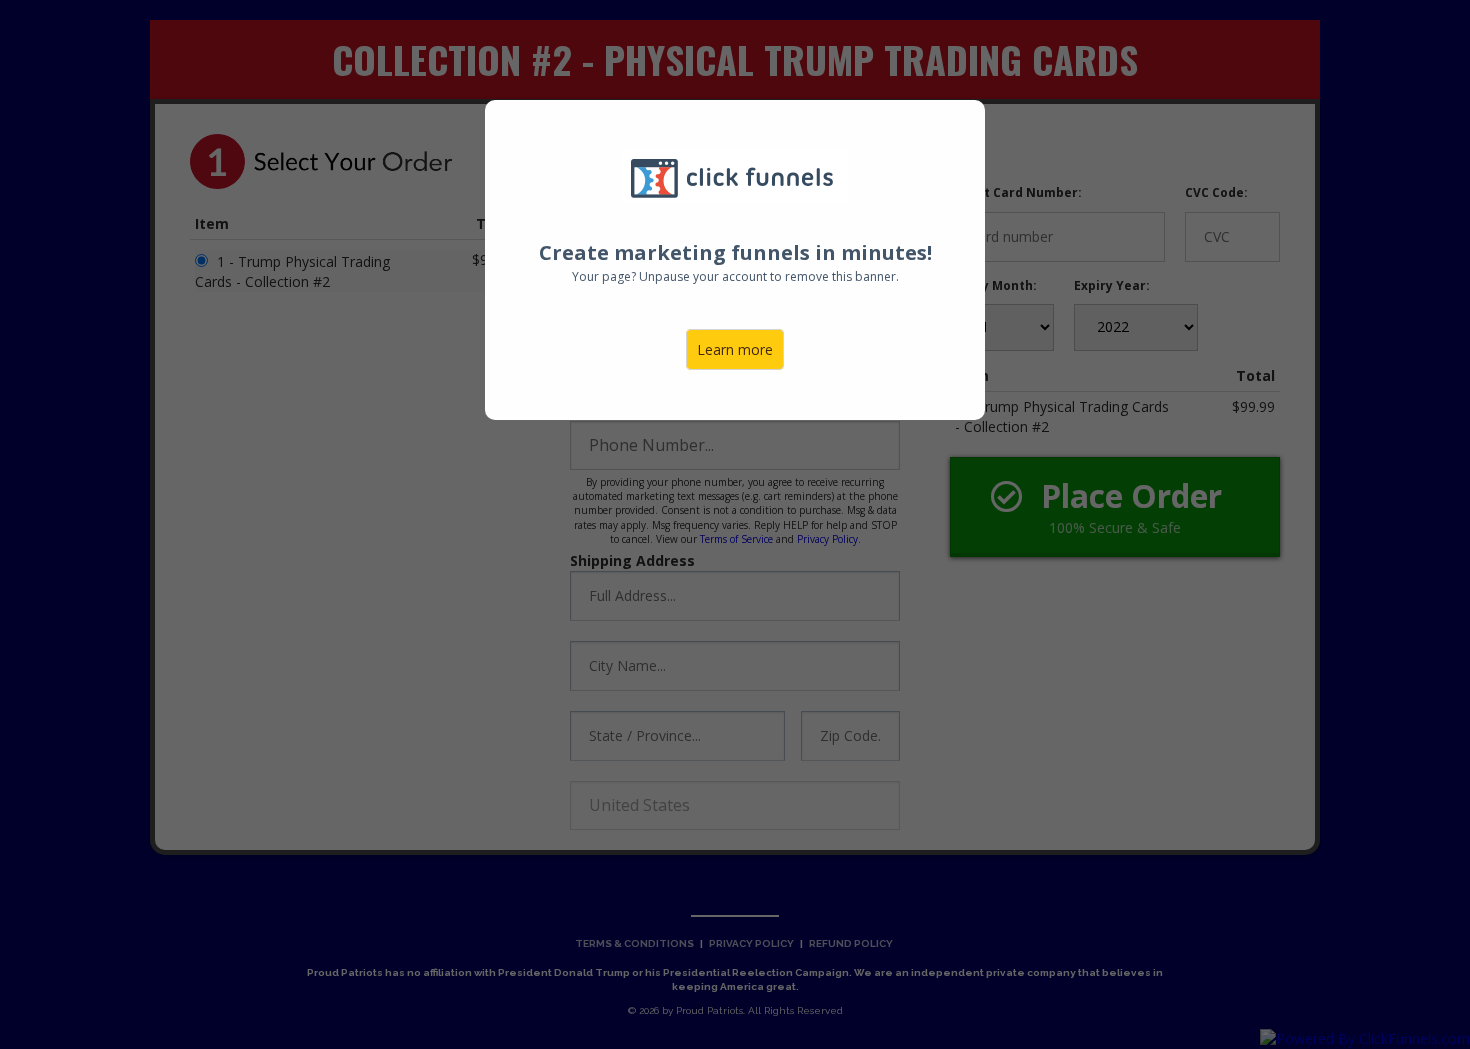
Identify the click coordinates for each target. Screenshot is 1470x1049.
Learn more (735, 349)
